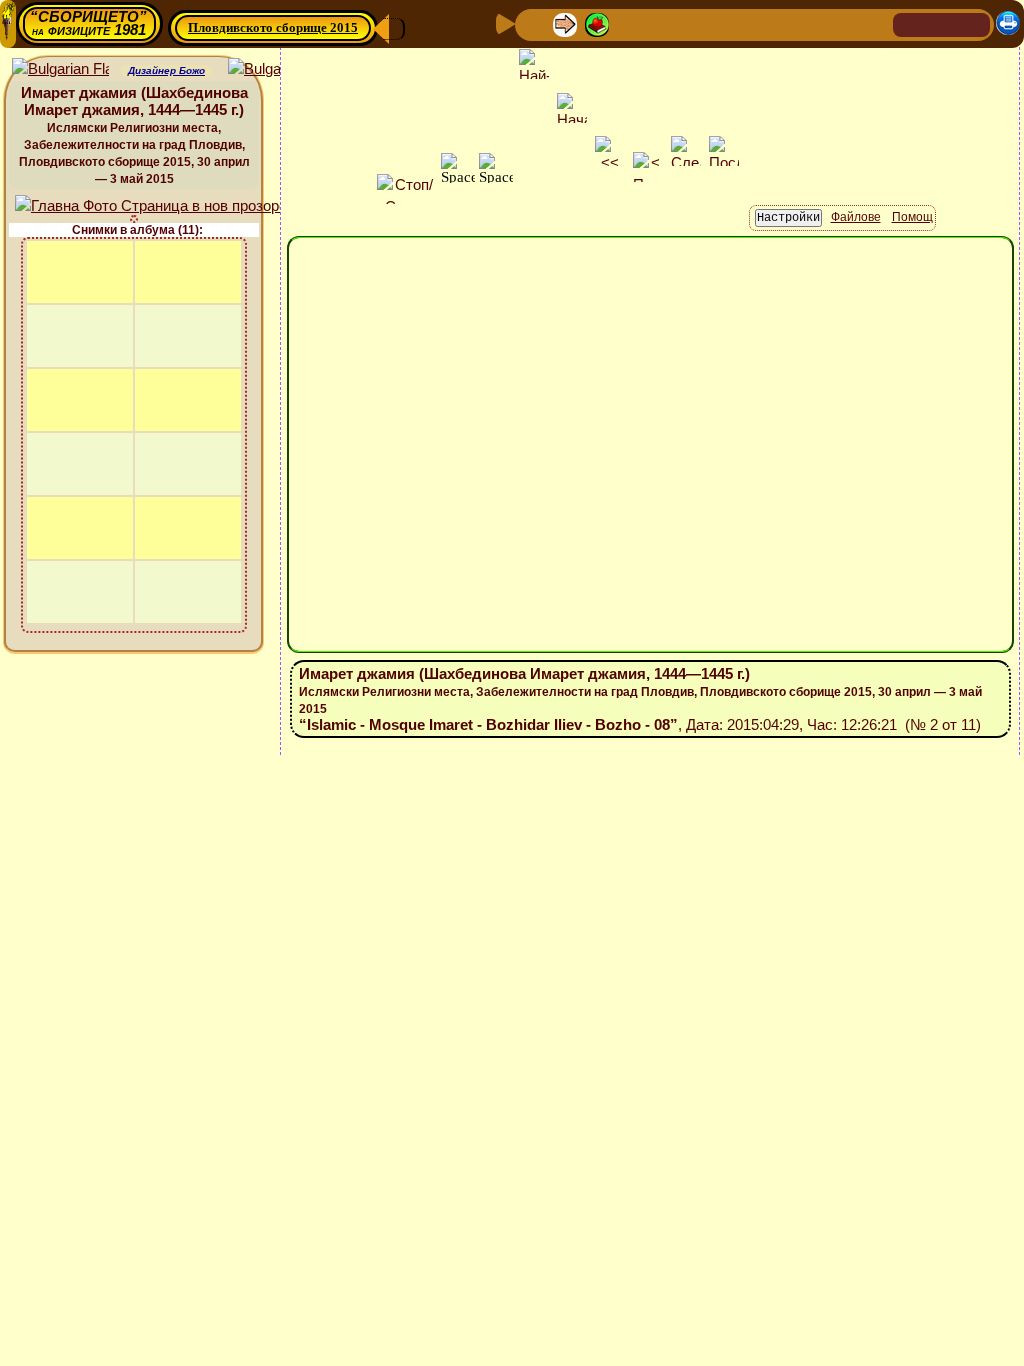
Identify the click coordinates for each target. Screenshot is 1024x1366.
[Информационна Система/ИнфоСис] (665, 23)
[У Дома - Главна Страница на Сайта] (910, 23)
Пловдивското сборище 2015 (273, 27)
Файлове (856, 217)
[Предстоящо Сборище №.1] (631, 23)
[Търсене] (875, 23)
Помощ (912, 217)
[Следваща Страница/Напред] (565, 23)
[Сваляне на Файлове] (793, 23)
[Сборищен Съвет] (834, 23)
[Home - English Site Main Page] (974, 23)
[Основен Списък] (597, 23)
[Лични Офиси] (697, 23)
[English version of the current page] (60, 69)
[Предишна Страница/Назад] (533, 23)
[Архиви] (761, 23)
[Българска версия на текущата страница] (276, 69)
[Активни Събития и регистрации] (729, 23)
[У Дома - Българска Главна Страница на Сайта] (942, 23)
